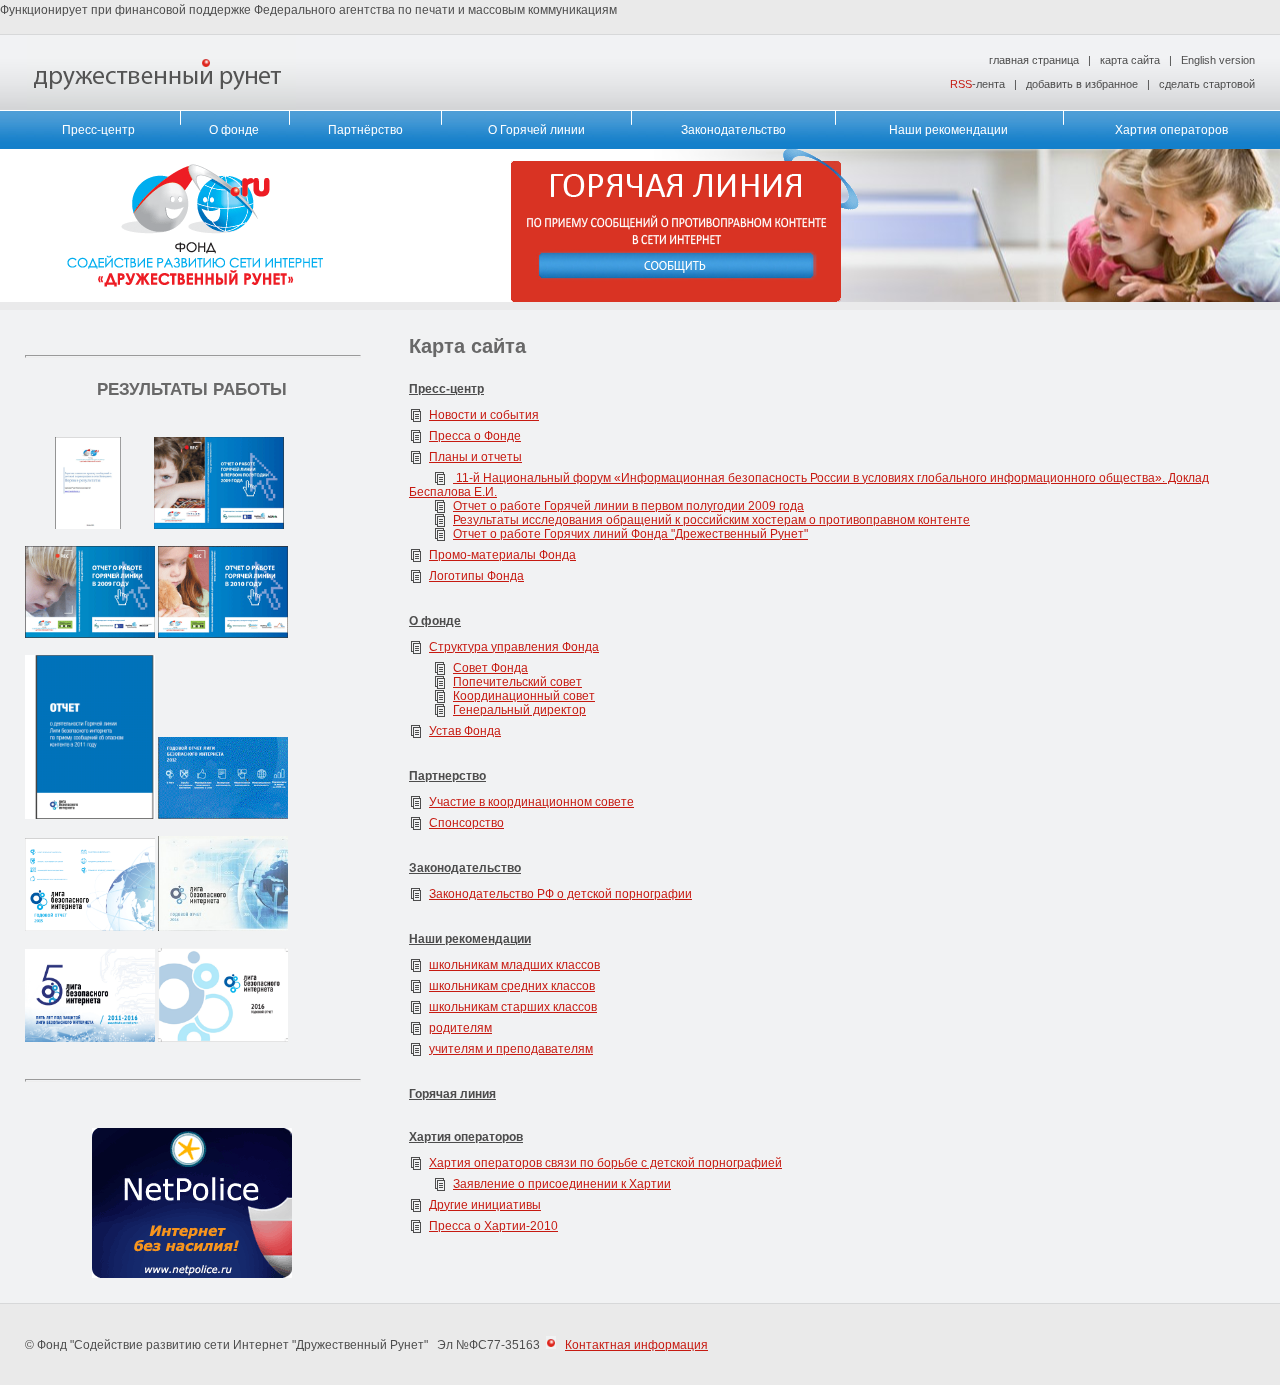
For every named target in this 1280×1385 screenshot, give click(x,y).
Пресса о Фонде (475, 436)
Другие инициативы (485, 1205)
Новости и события (484, 415)
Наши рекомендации (948, 130)
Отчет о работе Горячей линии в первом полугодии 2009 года (628, 506)
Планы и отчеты (475, 457)
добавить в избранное (1082, 84)
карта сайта (1130, 60)
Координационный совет (524, 696)
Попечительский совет (517, 682)
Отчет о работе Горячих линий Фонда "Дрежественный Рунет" (630, 534)
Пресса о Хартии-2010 (493, 1226)
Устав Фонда (465, 731)
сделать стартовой (1207, 84)
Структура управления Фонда (514, 647)
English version (1218, 60)
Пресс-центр (98, 130)
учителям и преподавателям (511, 1049)
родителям (460, 1028)
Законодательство (733, 130)
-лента (977, 84)
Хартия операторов (1171, 130)
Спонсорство (466, 823)
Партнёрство (365, 130)
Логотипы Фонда (476, 576)
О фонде (234, 130)
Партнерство (447, 776)
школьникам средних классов (512, 986)
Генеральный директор (519, 710)
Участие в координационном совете (531, 802)
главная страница (1034, 60)
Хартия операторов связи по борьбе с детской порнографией (605, 1163)
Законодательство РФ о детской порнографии (560, 894)
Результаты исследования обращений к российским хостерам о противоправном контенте (711, 520)
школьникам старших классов (513, 1007)
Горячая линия (452, 1094)
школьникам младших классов (514, 965)
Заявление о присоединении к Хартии (562, 1184)
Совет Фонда (490, 668)
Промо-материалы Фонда (502, 555)
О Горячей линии (536, 130)
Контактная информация (636, 1345)
